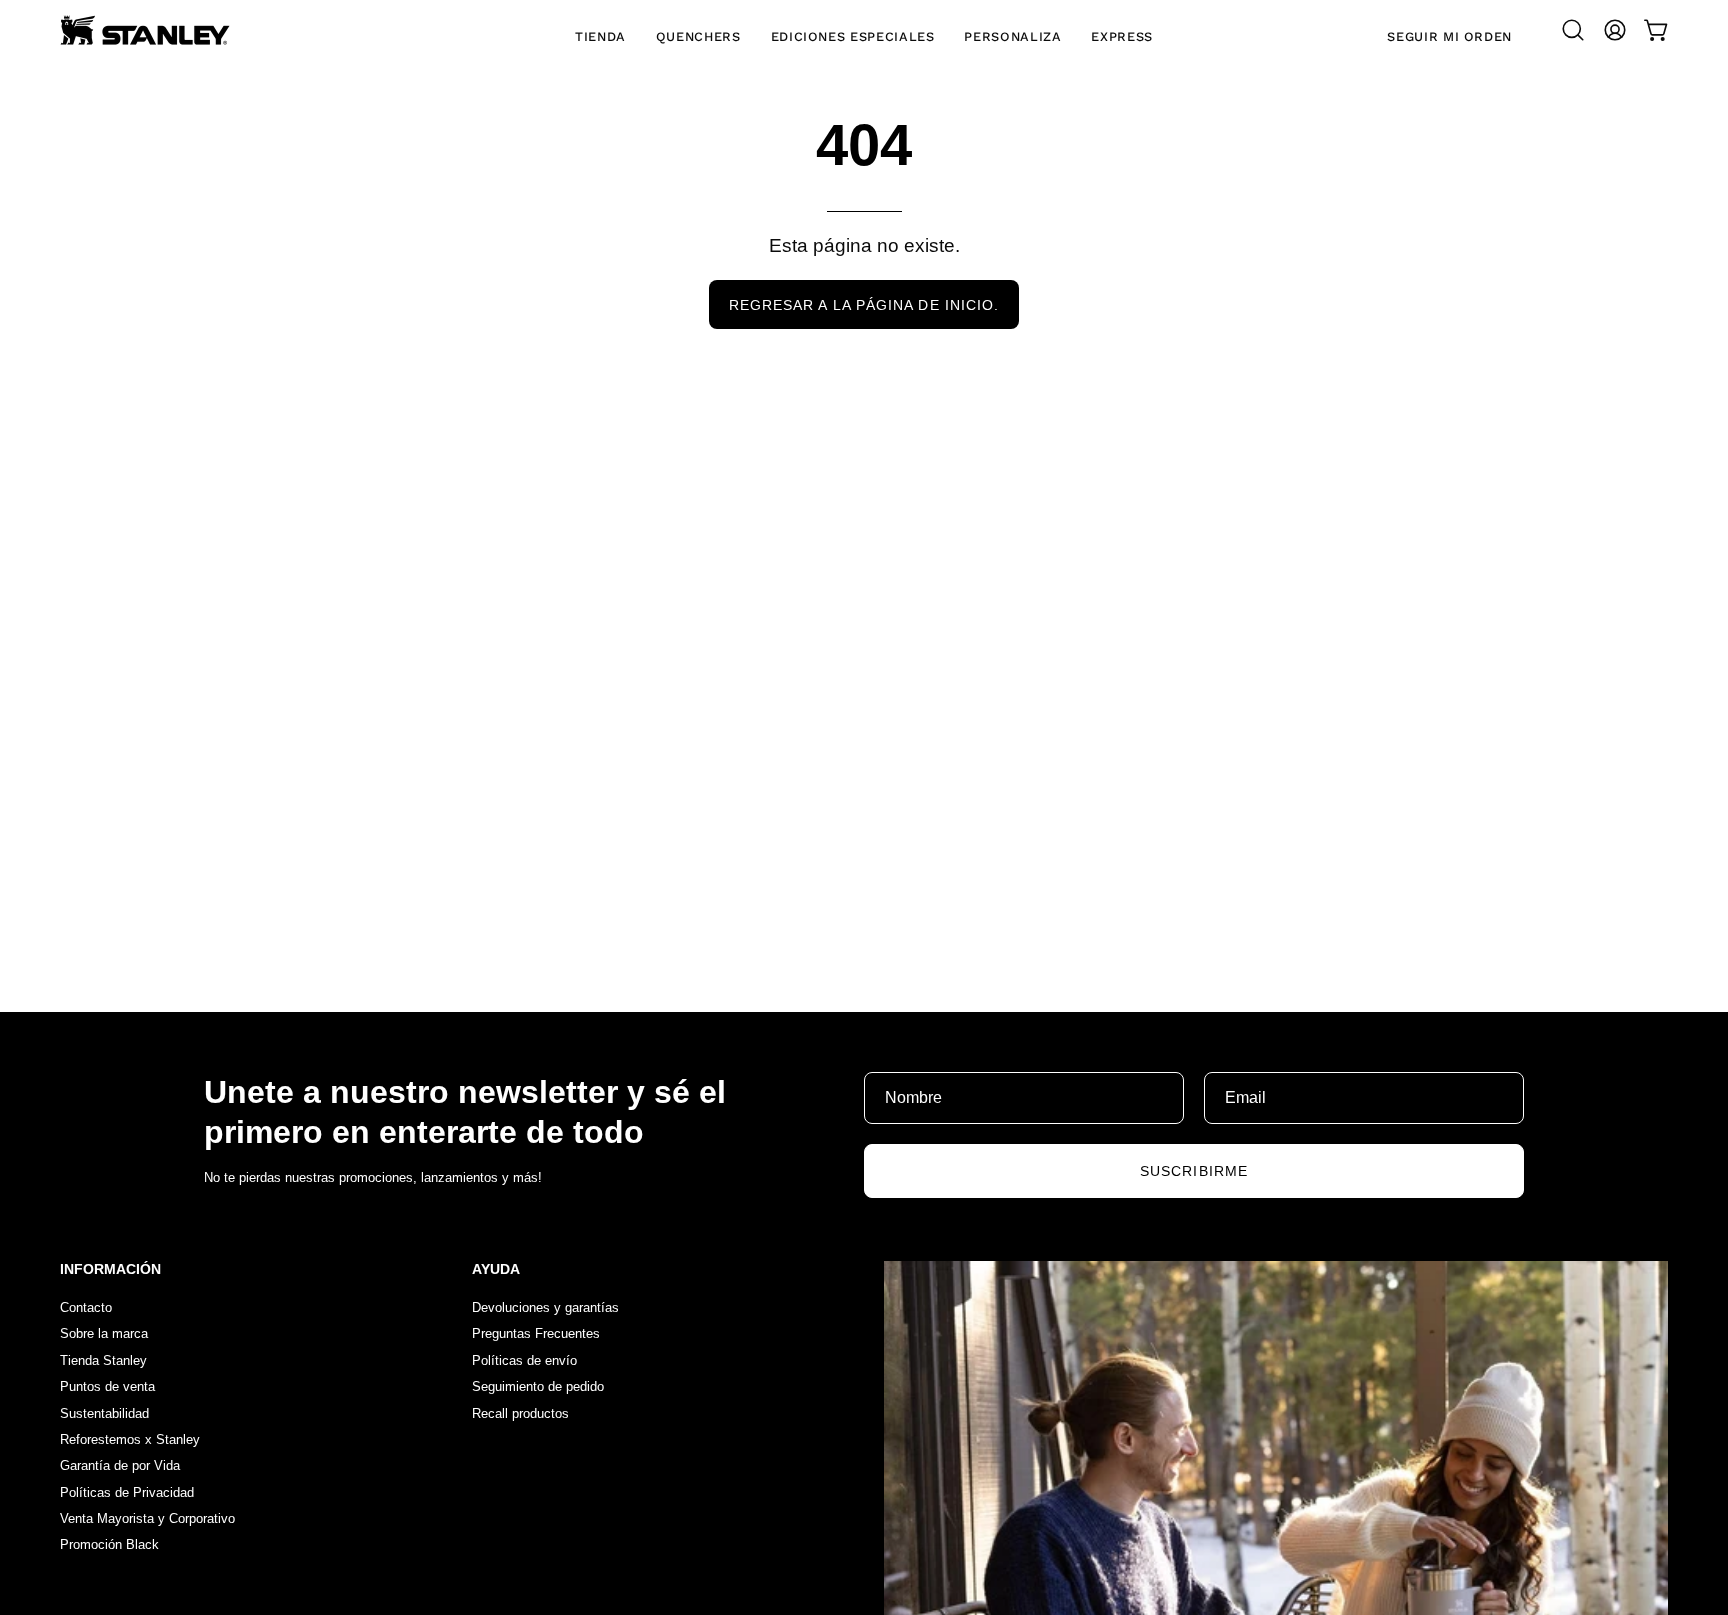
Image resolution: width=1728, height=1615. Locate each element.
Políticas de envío (524, 1360)
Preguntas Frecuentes (536, 1334)
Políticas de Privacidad (127, 1492)
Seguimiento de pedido (538, 1387)
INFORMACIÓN (110, 1269)
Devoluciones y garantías (545, 1307)
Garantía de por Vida (120, 1466)
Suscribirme (1194, 1171)
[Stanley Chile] (145, 30)
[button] (1573, 30)
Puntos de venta (107, 1387)
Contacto (86, 1307)
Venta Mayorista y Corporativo (147, 1518)
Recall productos (520, 1413)
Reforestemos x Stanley (130, 1439)
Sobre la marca (104, 1334)
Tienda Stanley (103, 1360)
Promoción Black (109, 1545)
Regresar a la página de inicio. (864, 305)
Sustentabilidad (104, 1413)
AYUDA (496, 1269)
